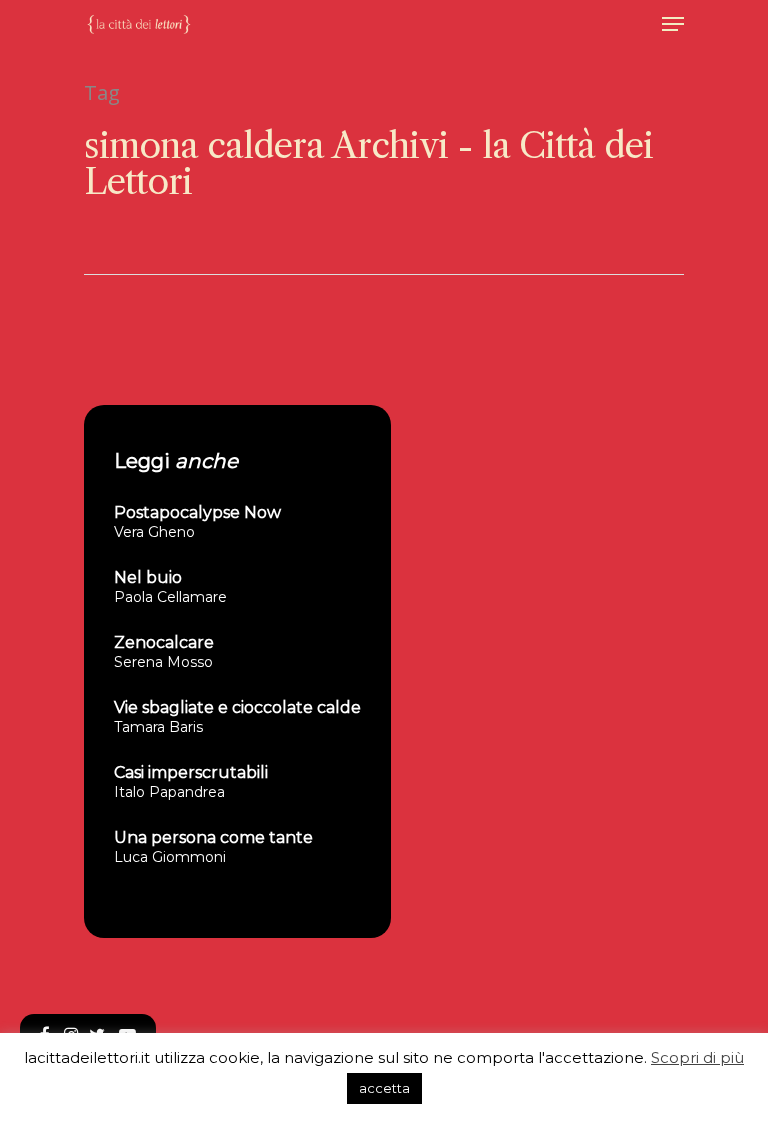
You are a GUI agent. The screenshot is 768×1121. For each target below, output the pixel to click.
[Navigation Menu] (673, 24)
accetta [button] (384, 1088)
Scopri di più (697, 1057)
